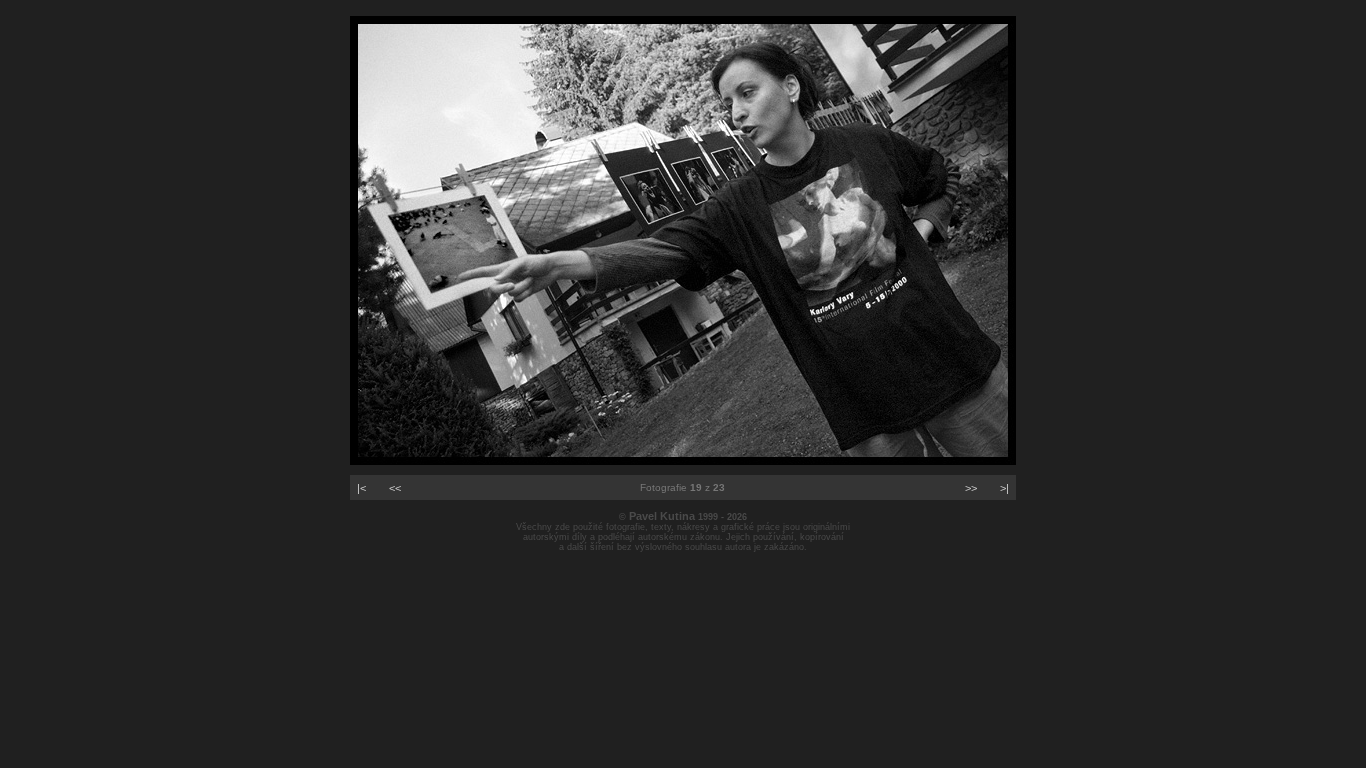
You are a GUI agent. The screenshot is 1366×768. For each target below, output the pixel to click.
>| (1004, 488)
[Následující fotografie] (683, 461)
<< (395, 488)
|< (361, 488)
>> (971, 488)
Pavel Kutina (662, 516)
